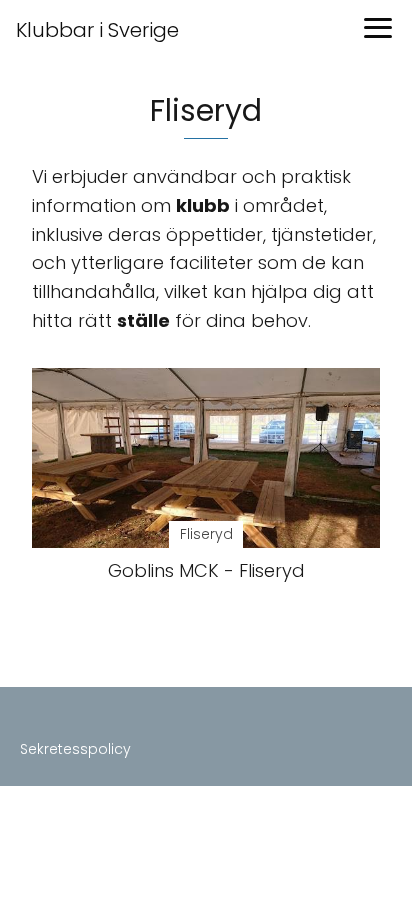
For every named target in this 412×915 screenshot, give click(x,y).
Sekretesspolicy (75, 749)
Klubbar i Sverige (97, 30)
